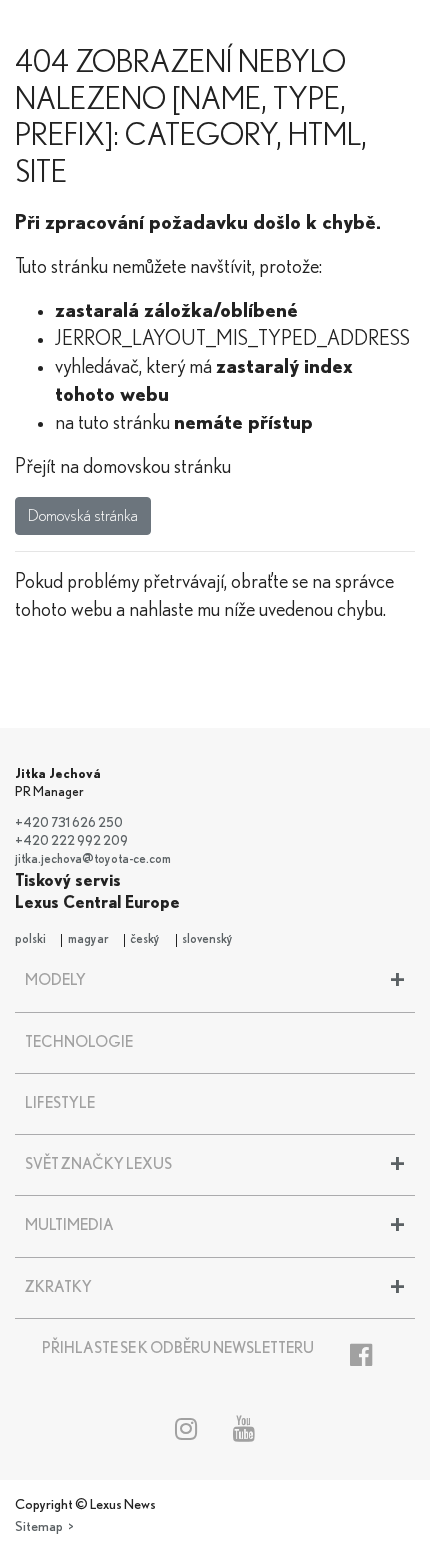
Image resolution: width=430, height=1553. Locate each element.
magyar (88, 939)
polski (30, 939)
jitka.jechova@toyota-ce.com (93, 859)
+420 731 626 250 (69, 823)
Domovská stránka (83, 516)
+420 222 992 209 (71, 841)
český (145, 939)
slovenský (207, 939)
